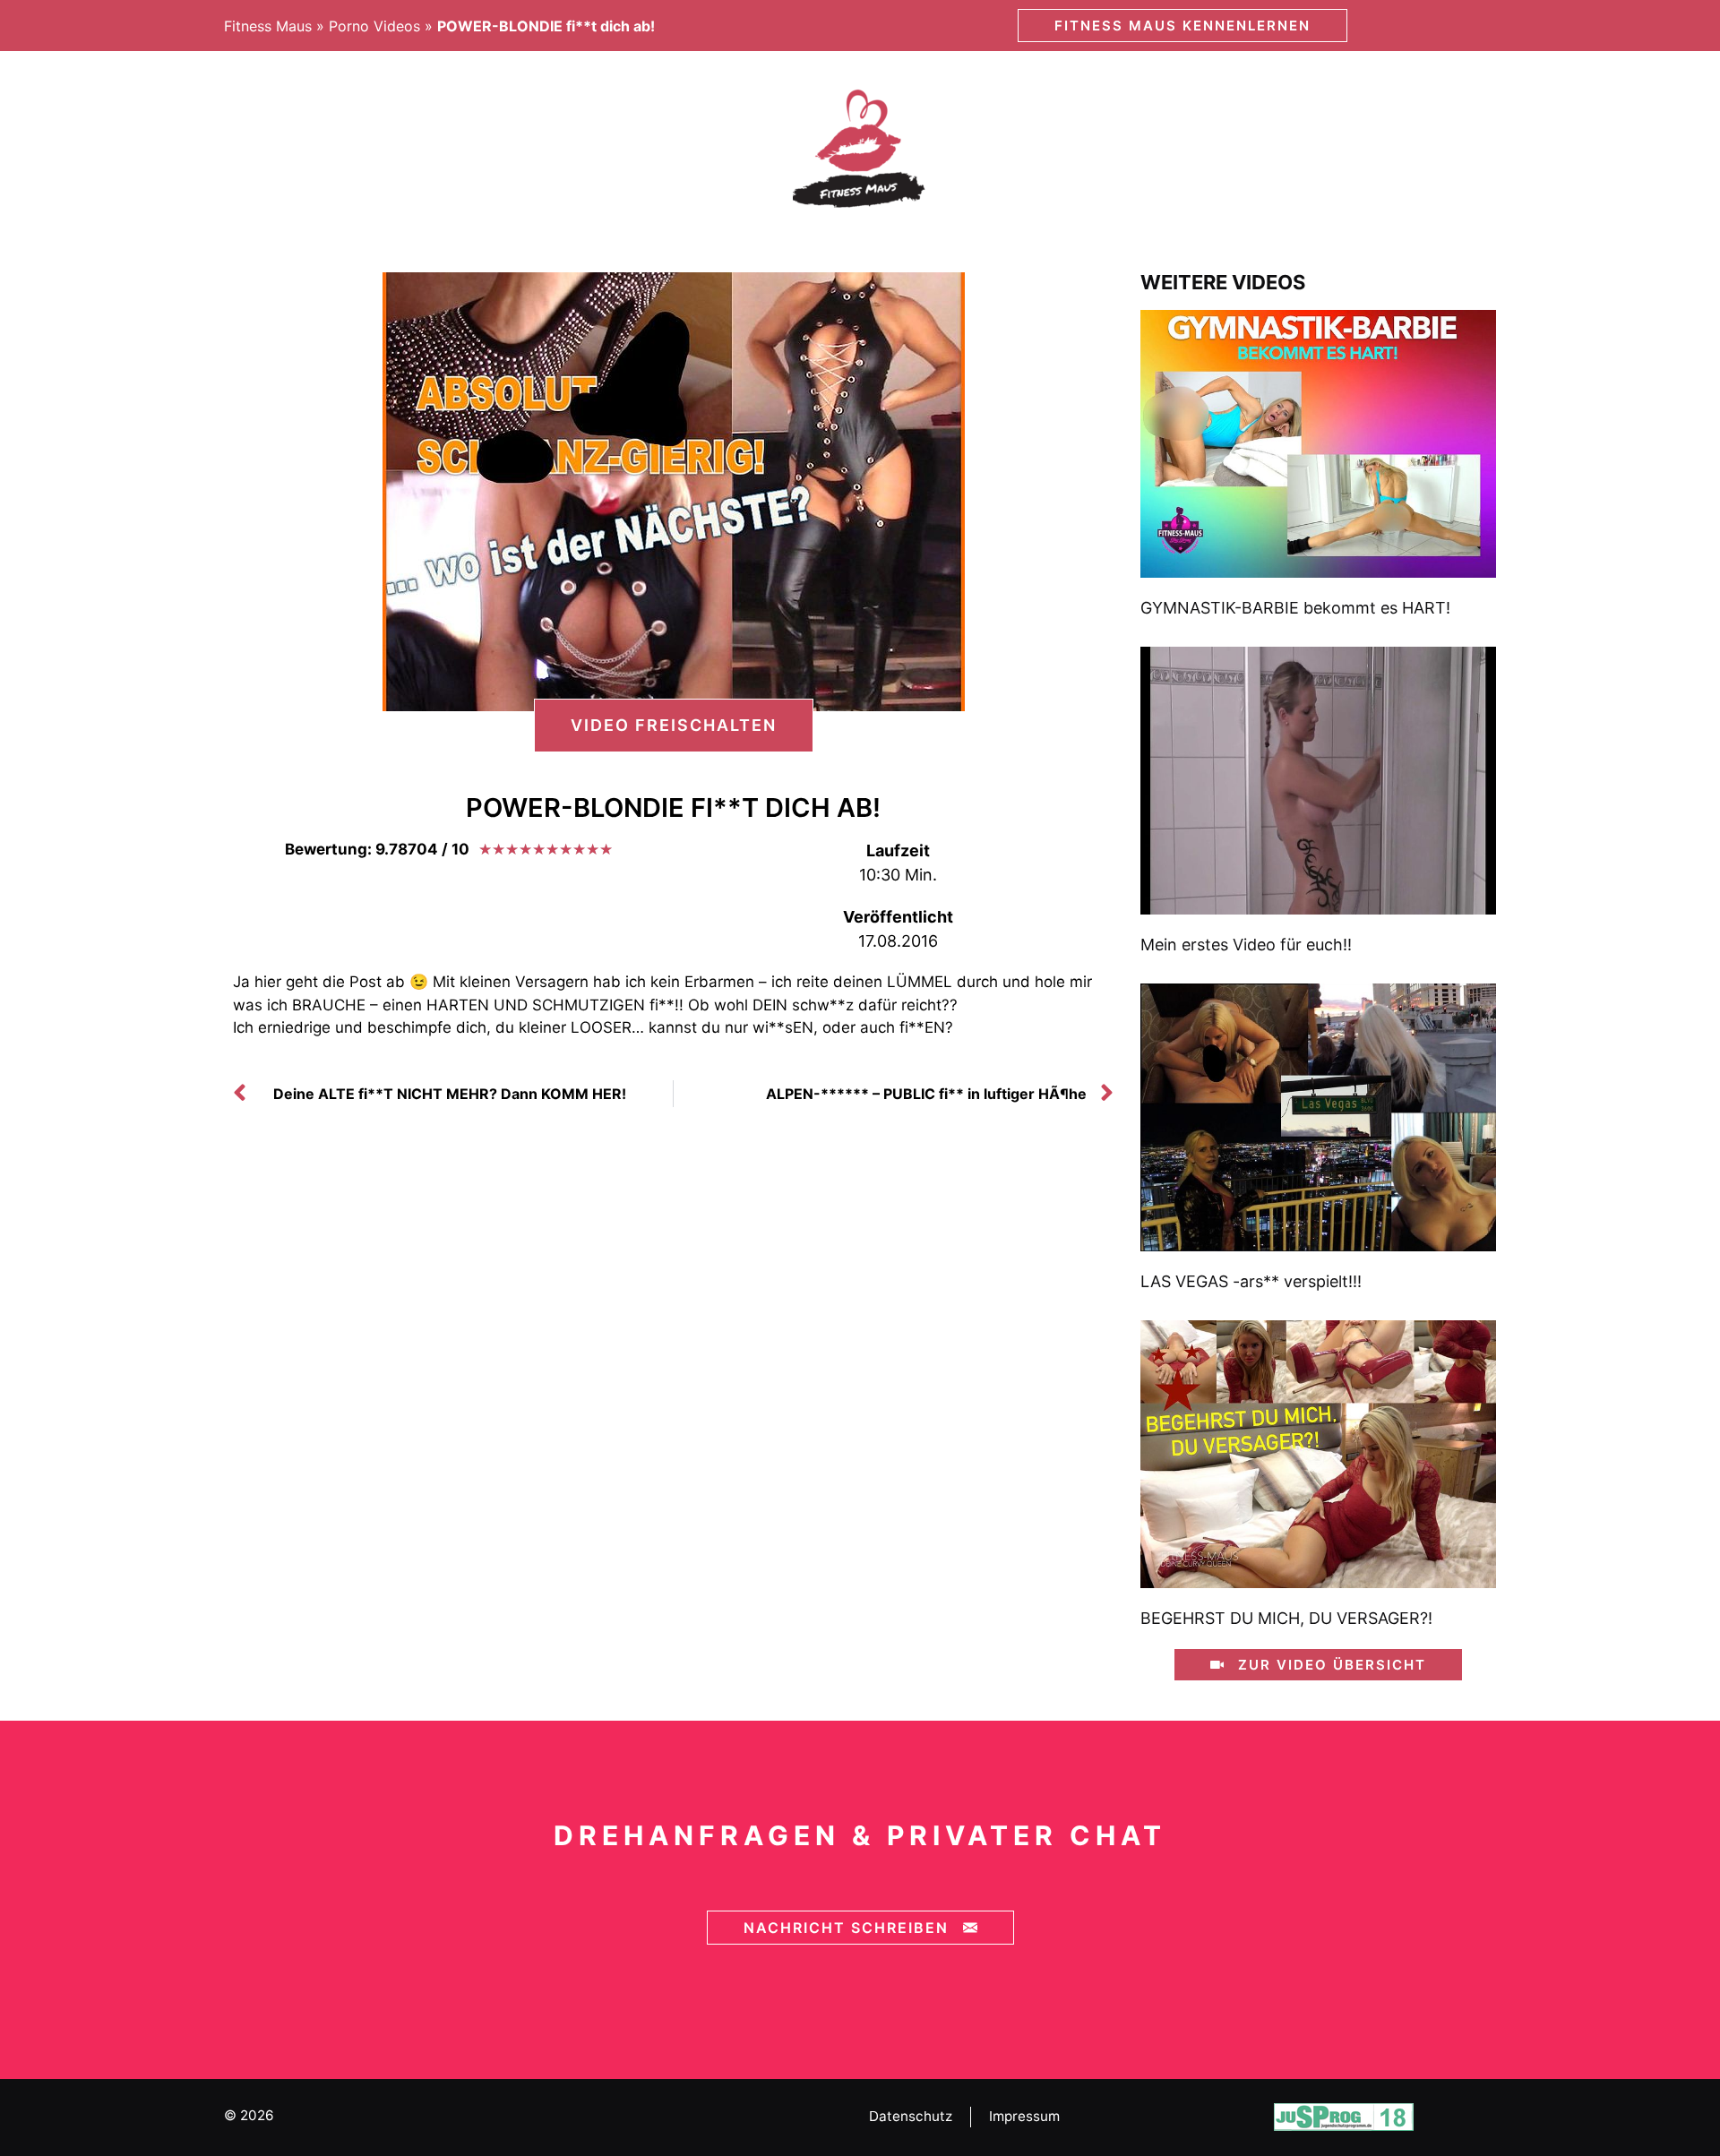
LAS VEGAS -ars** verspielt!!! (1251, 1281)
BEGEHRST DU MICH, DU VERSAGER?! (1286, 1618)
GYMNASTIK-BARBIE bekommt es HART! (1295, 608)
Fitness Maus (268, 26)
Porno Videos (374, 26)
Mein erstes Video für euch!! (1246, 945)
